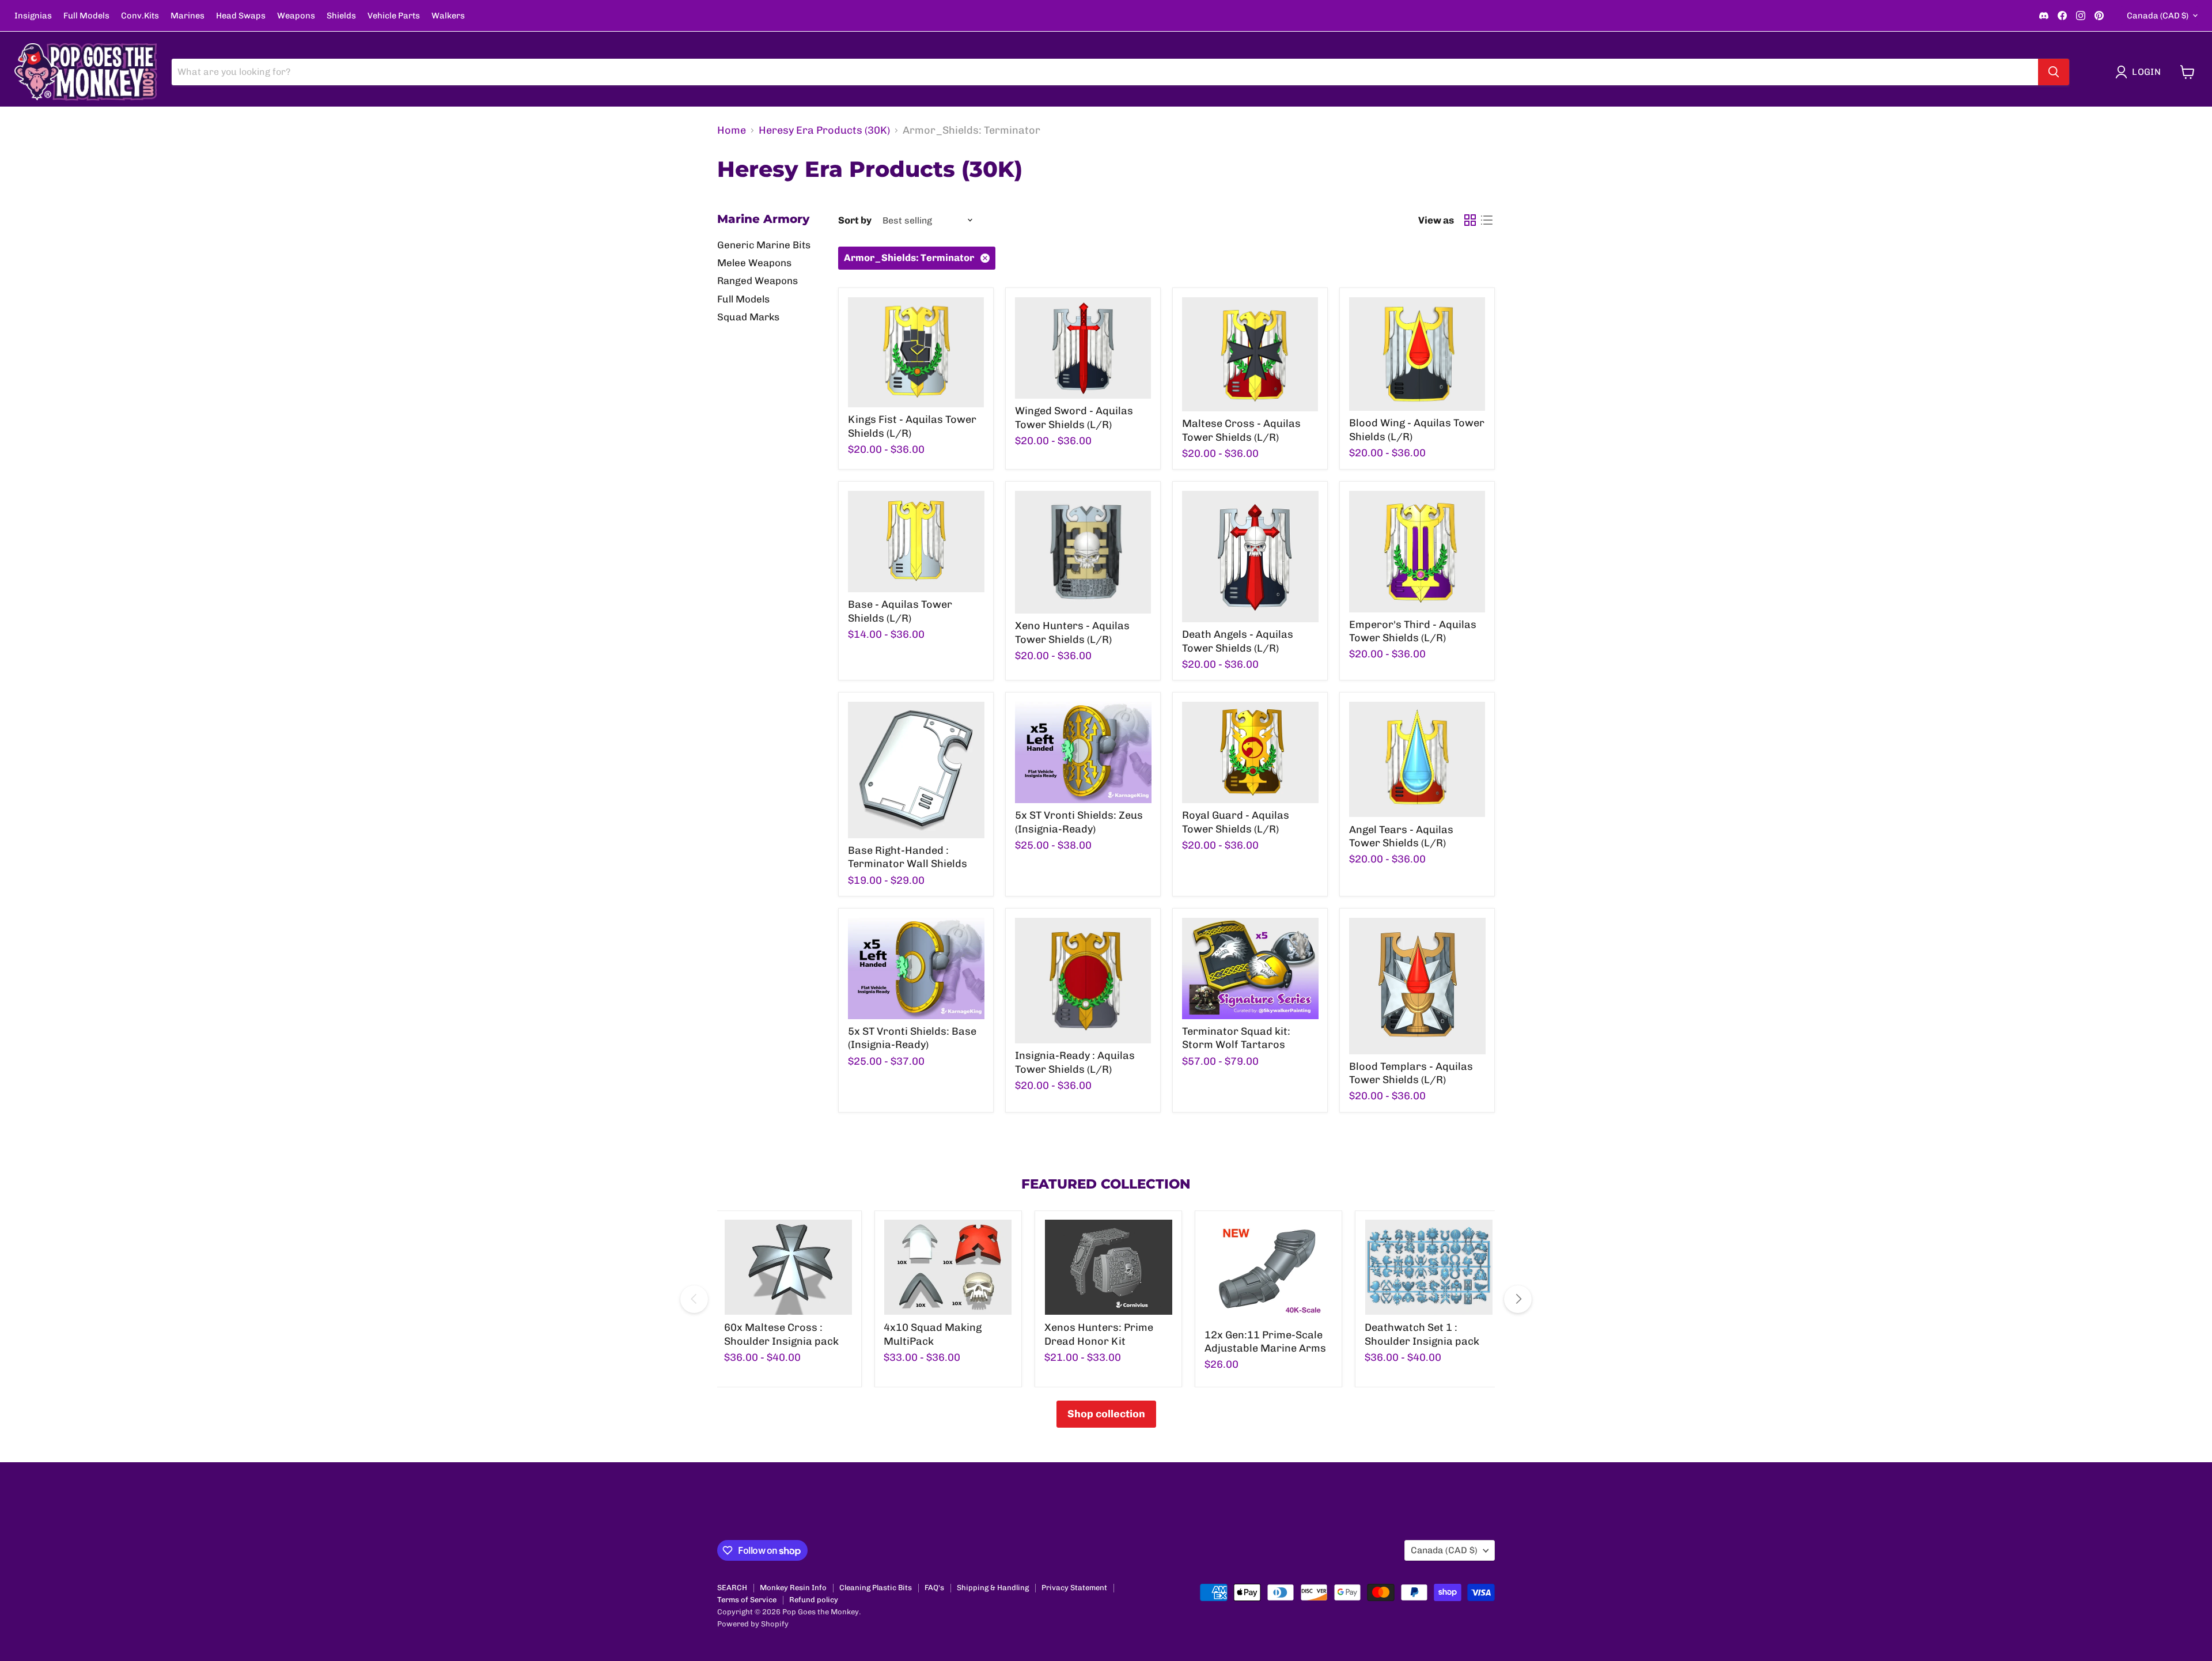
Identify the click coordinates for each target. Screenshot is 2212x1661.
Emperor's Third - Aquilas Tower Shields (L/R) (1413, 631)
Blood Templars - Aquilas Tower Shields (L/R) (1411, 1073)
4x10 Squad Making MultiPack (933, 1334)
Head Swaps (241, 16)
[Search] (2054, 72)
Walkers (448, 16)
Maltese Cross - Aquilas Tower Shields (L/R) (1241, 430)
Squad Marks (748, 317)
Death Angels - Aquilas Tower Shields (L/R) (1238, 641)
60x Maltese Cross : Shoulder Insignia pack (781, 1334)
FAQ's (934, 1588)
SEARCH (732, 1588)
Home (732, 130)
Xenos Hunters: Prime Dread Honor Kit (1099, 1334)
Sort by (855, 220)
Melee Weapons (754, 263)
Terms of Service (747, 1600)
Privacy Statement (1074, 1588)
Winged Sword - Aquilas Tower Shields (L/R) (1074, 418)
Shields (341, 16)
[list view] (1486, 220)
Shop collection (1106, 1414)
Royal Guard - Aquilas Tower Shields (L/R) (1236, 822)
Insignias (33, 16)
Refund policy (814, 1600)
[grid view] (1470, 220)
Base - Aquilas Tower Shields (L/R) (900, 611)
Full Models (86, 16)
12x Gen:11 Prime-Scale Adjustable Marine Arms (1265, 1342)
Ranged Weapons (757, 281)
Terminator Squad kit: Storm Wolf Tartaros (1236, 1038)
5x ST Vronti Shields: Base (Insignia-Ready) (912, 1038)
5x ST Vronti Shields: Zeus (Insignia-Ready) (1079, 822)
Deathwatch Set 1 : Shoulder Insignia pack (1422, 1334)
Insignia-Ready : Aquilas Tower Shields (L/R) (1075, 1062)
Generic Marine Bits (764, 245)
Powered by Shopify (753, 1624)
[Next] (1518, 1299)
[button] (2141, 72)
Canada (2158, 16)
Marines (188, 16)
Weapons (296, 16)
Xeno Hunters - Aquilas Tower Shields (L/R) (1072, 633)
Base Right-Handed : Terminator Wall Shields (908, 857)
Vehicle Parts (394, 16)
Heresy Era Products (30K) (824, 130)
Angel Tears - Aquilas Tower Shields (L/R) (1401, 837)
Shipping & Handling (993, 1588)
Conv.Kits (140, 16)
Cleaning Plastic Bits (876, 1588)
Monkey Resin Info (793, 1588)
